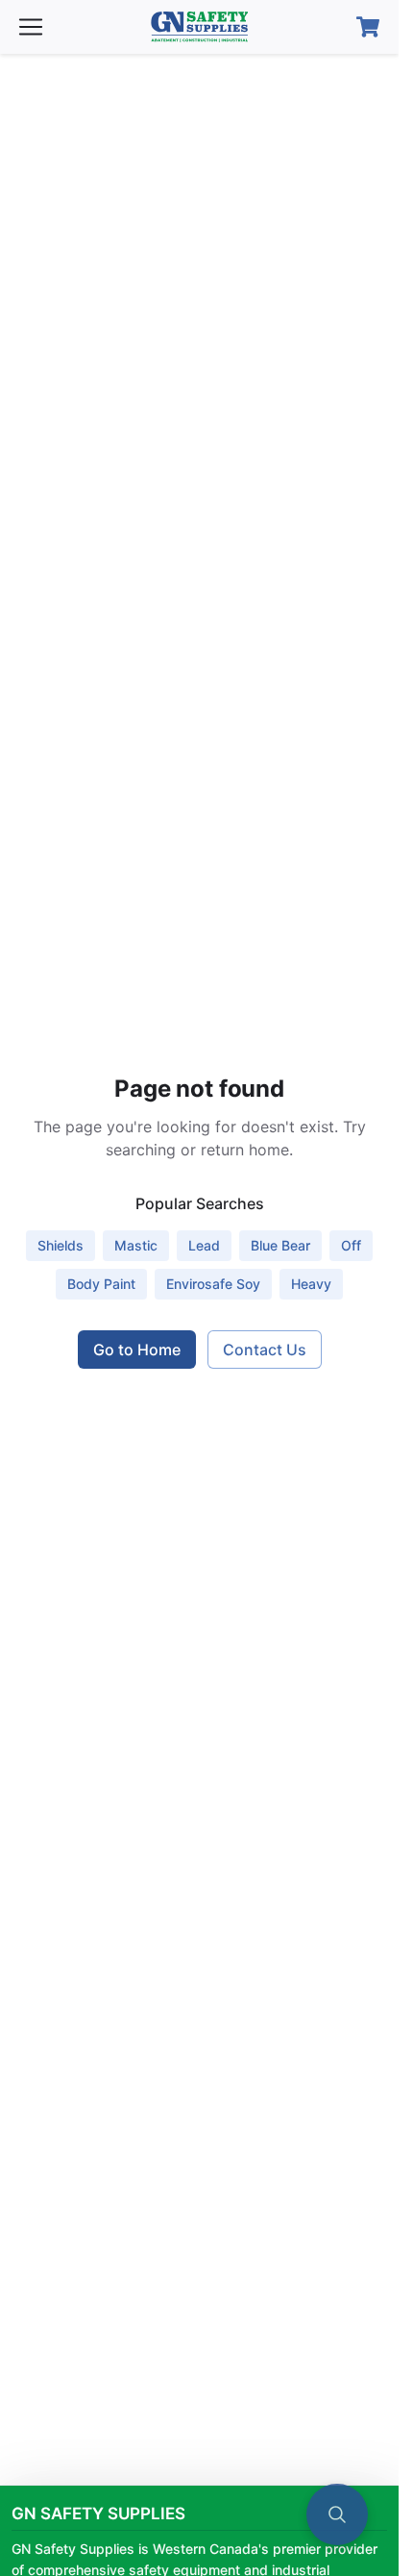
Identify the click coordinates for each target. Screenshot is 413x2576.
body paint (101, 1284)
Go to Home (137, 1350)
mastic (136, 1245)
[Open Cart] (368, 27)
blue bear (280, 1245)
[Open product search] (337, 2514)
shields (61, 1245)
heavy (311, 1284)
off (351, 1245)
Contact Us (265, 1350)
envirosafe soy (213, 1284)
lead (204, 1245)
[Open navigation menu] (31, 27)
